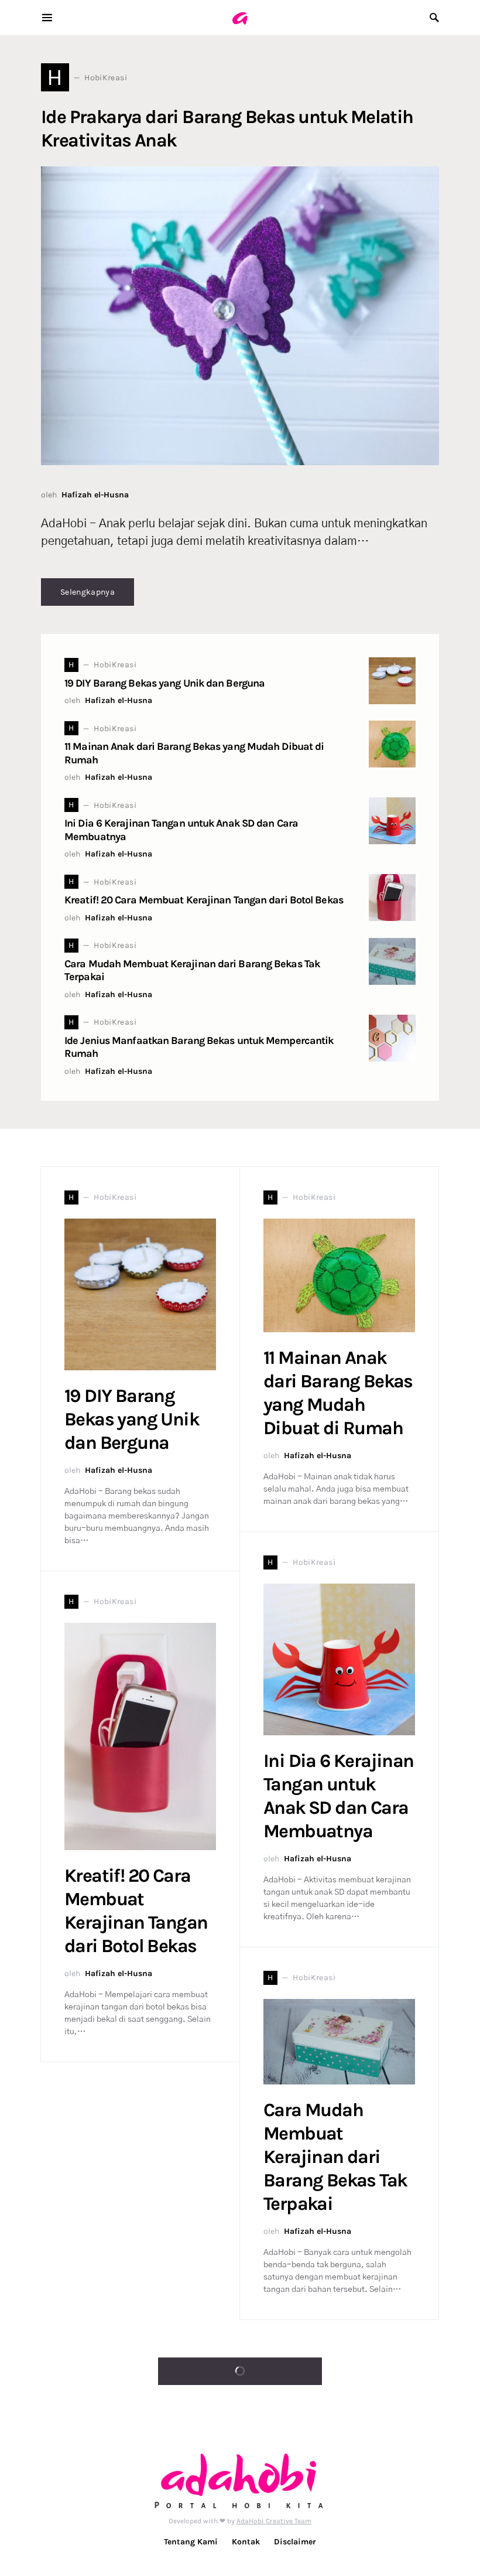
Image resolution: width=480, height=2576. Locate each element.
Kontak (246, 2542)
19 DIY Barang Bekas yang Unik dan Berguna (164, 683)
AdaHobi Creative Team (274, 2521)
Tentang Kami (191, 2542)
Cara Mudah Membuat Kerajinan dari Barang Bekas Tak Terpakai (335, 2157)
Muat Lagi (234, 2371)
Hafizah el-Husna (95, 495)
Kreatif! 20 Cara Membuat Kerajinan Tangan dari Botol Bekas (204, 900)
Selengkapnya (88, 592)
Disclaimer (295, 2542)
